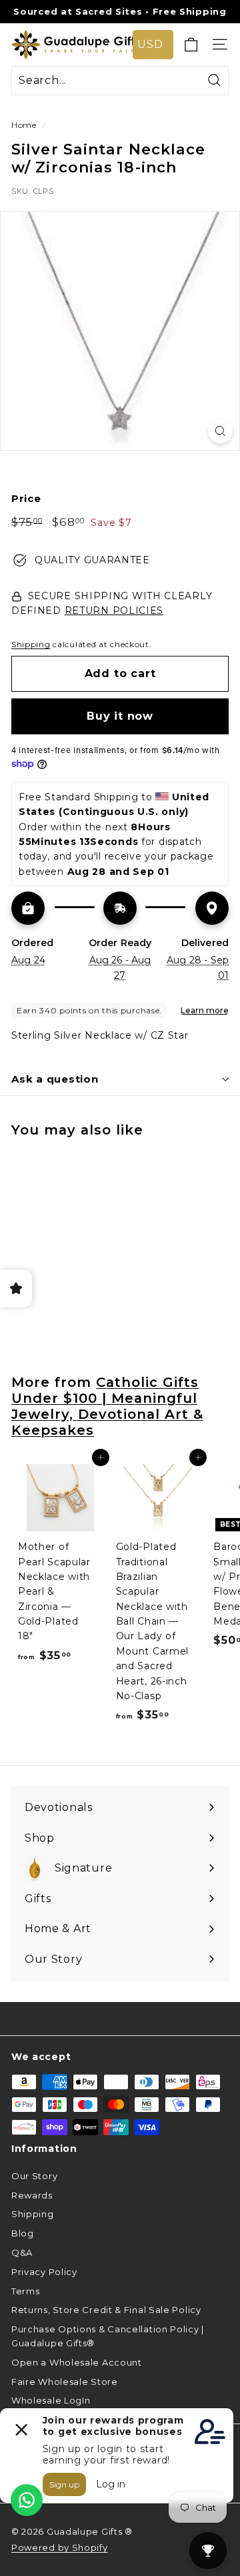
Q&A (22, 2252)
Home (24, 125)
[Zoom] (220, 431)
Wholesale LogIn (51, 2400)
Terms (26, 2291)
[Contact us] (27, 2500)
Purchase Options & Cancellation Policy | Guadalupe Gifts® (108, 2336)
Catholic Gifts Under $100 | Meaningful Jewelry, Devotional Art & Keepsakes (107, 1406)
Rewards (32, 2195)
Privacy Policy (44, 2272)
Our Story (34, 2176)
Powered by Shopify (60, 2547)
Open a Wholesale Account (77, 2362)
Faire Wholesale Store (65, 2382)
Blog (23, 2233)
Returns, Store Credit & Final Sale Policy (106, 2310)
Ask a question (55, 1079)
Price (26, 498)
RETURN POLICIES (114, 611)
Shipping (31, 644)
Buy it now (120, 716)
